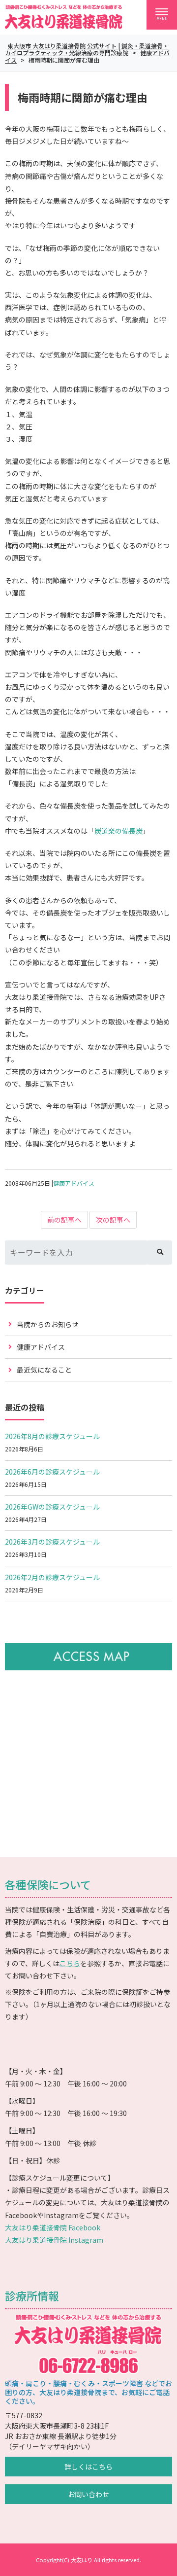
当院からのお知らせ (48, 1324)
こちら (70, 1963)
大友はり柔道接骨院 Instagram (54, 2240)
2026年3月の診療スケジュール (52, 1542)
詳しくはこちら (88, 2467)
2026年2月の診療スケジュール (52, 1577)
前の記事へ (64, 1220)
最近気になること (44, 1370)
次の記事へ (113, 1220)
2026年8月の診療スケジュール (52, 1436)
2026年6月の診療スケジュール (52, 1472)
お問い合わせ (88, 2494)
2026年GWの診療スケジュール (52, 1507)
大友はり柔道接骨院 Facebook (53, 2227)
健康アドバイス (74, 1183)
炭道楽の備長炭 (118, 831)
